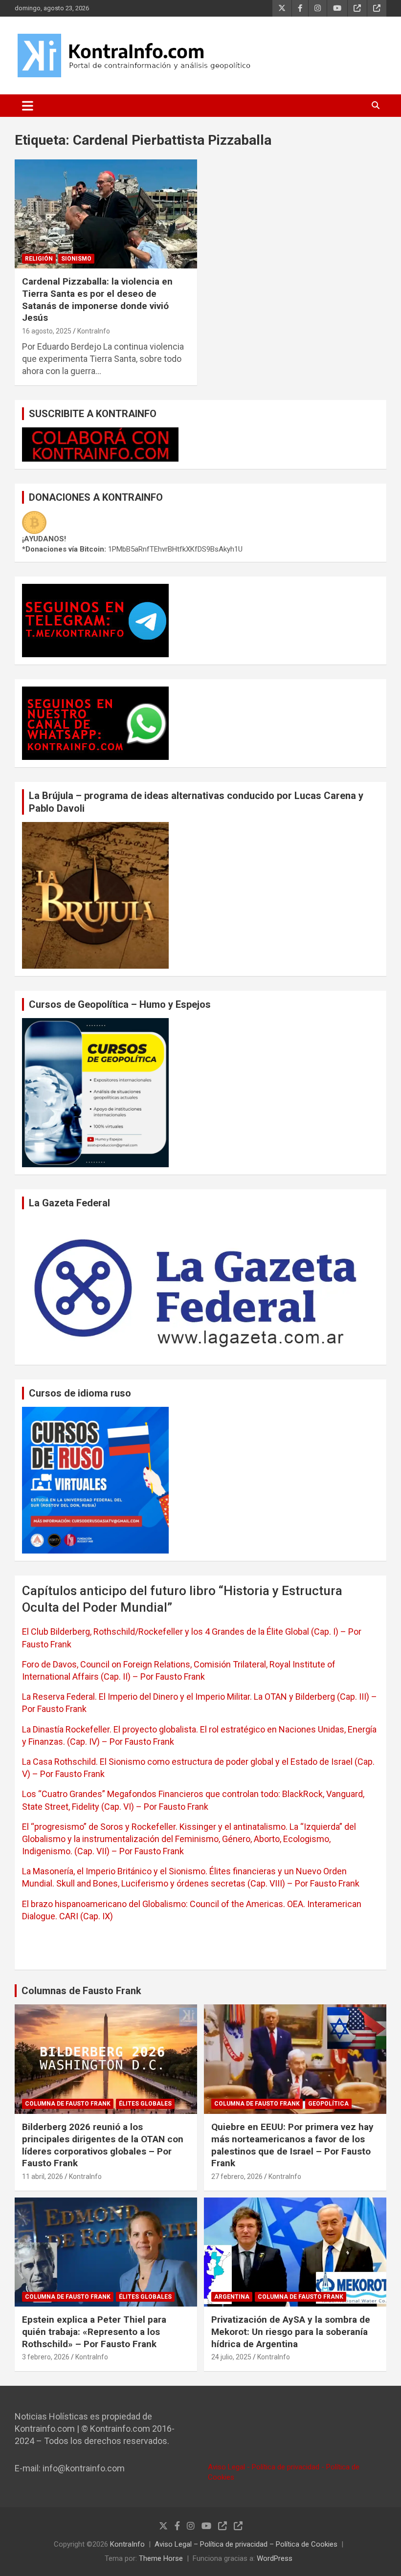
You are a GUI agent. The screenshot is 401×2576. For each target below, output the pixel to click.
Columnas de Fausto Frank (81, 1991)
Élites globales (145, 2104)
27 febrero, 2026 (237, 2176)
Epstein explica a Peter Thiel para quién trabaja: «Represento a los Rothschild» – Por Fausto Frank (94, 2332)
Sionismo (76, 259)
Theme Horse (161, 2558)
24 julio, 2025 (231, 2357)
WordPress (275, 2558)
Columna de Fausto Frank (68, 2104)
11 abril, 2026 (43, 2176)
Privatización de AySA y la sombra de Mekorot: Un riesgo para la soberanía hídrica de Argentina (291, 2332)
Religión (39, 259)
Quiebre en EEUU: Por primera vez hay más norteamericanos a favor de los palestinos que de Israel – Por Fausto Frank (292, 2145)
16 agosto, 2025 (47, 331)
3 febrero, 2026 (46, 2357)
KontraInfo (94, 331)
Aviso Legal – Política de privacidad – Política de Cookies (246, 2544)
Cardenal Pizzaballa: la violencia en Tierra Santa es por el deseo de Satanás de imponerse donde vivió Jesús (97, 300)
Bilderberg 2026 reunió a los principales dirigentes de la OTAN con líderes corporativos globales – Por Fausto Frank (103, 2145)
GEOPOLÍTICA (328, 2104)
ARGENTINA (232, 2297)
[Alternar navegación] (28, 106)
